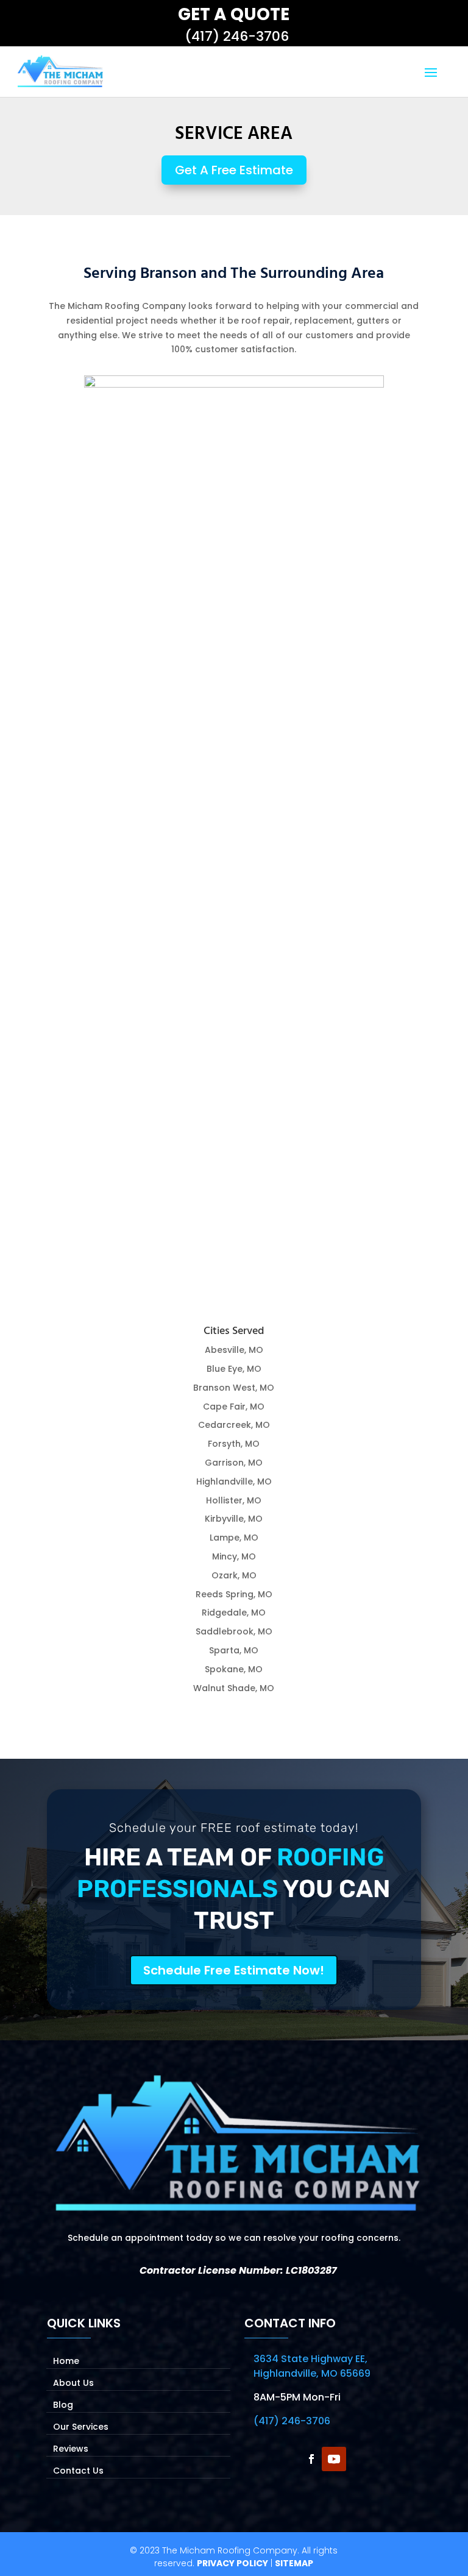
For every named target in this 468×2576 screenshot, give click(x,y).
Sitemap (294, 2563)
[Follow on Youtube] (334, 2459)
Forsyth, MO (234, 1444)
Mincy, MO (234, 1556)
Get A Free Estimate (234, 170)
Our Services (81, 2426)
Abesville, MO (234, 1350)
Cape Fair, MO (234, 1407)
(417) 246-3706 (237, 36)
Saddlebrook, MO (234, 1631)
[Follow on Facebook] (309, 2459)
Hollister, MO (234, 1500)
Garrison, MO (234, 1463)
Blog (63, 2404)
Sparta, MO (234, 1650)
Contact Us (78, 2470)
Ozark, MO (234, 1575)
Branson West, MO (234, 1388)
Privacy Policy (232, 2563)
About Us (73, 2382)
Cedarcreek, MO (234, 1425)
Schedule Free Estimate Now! (234, 1970)
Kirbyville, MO (234, 1519)
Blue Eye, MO (234, 1369)
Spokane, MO (234, 1669)
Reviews (71, 2448)
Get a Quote (234, 14)
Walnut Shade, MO (234, 1688)
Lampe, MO (234, 1538)
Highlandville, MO (234, 1481)
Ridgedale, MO (234, 1613)
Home (66, 2360)
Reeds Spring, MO (234, 1594)
